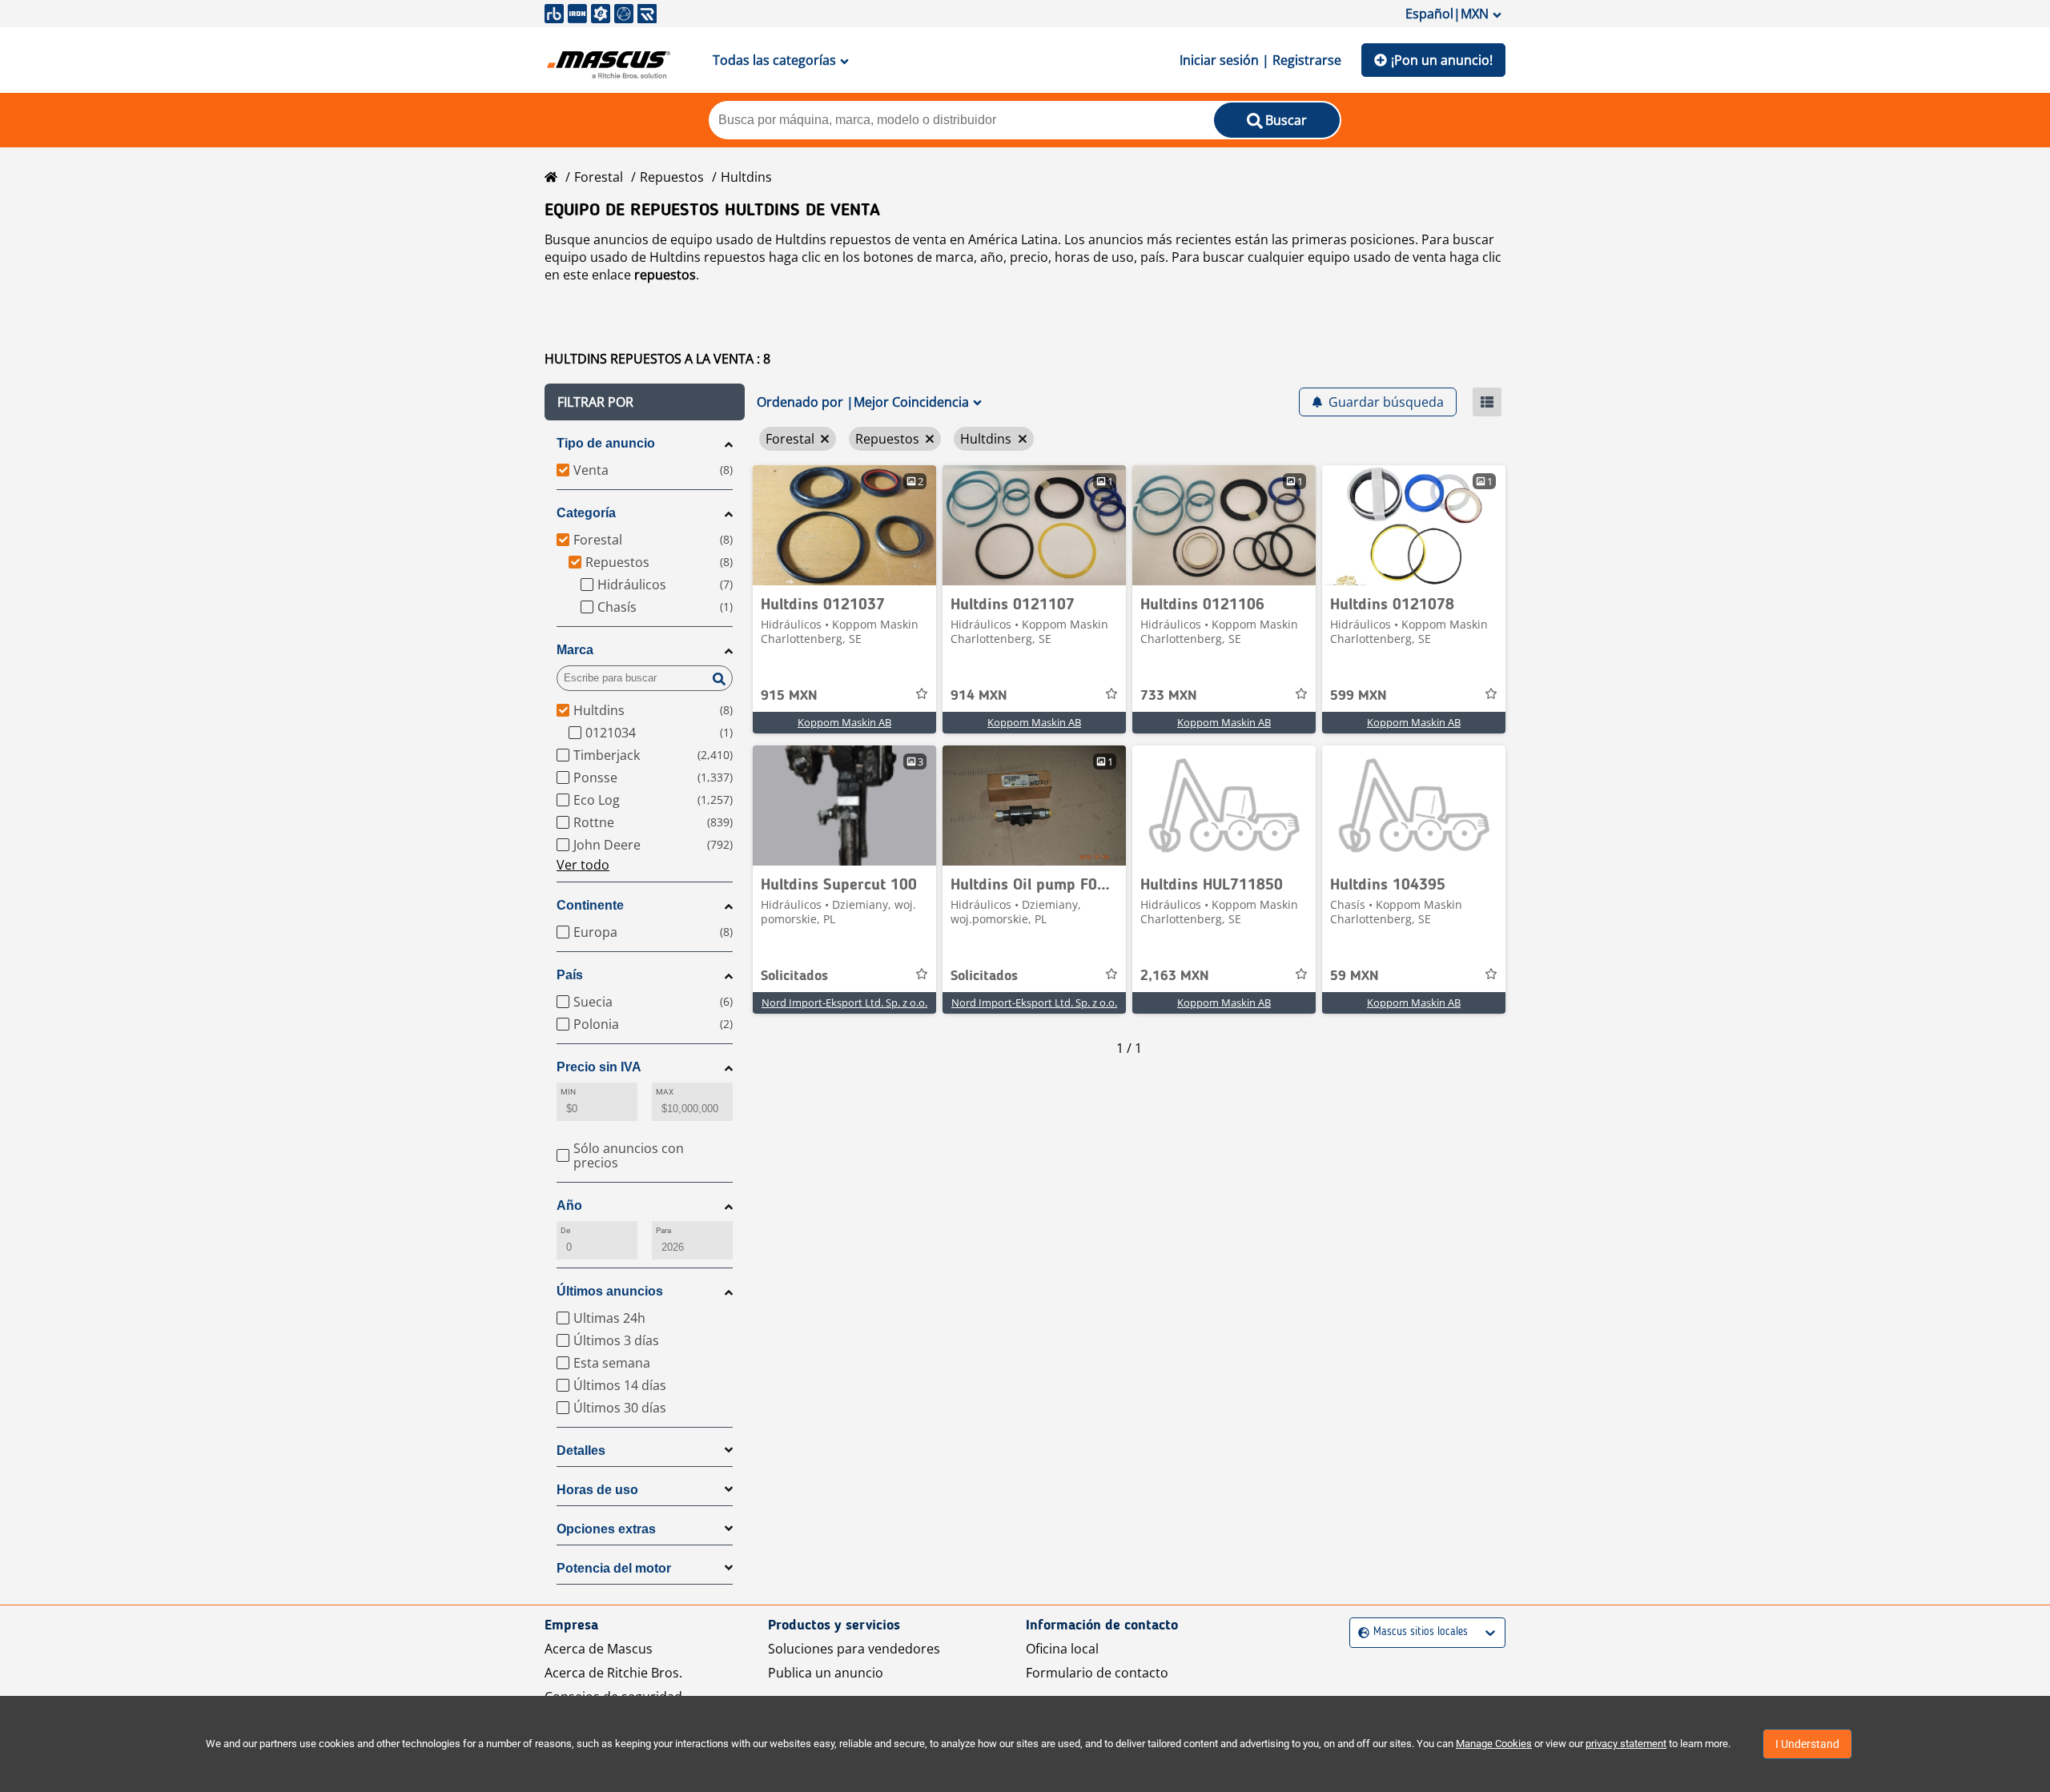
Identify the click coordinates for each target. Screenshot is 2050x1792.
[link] (844, 525)
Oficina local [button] (1062, 1649)
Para (663, 1230)
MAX (665, 1092)
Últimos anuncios (610, 1291)
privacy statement (1626, 1744)
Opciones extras (606, 1529)
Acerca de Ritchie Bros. (613, 1673)
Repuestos (672, 177)
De (565, 1230)
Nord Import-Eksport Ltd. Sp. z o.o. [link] (844, 1002)
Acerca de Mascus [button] (599, 1649)
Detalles (581, 1450)
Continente (590, 905)
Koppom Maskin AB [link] (844, 722)
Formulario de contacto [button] (1097, 1673)
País (570, 975)
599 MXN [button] (1359, 696)
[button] (645, 402)
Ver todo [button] (583, 865)
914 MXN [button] (979, 696)
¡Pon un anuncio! (1442, 60)
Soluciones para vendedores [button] (854, 1649)
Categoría (586, 513)
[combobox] (1360, 1632)
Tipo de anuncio (606, 443)
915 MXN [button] (789, 696)
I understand (1807, 1744)
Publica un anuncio (826, 1673)
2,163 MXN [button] (1175, 976)
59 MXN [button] (1355, 976)
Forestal (599, 177)
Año (569, 1205)
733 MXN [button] (1169, 696)
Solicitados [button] (794, 976)
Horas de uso (597, 1490)
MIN (568, 1092)
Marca (575, 650)
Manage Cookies (1494, 1744)
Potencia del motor (614, 1568)
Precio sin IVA (599, 1067)
